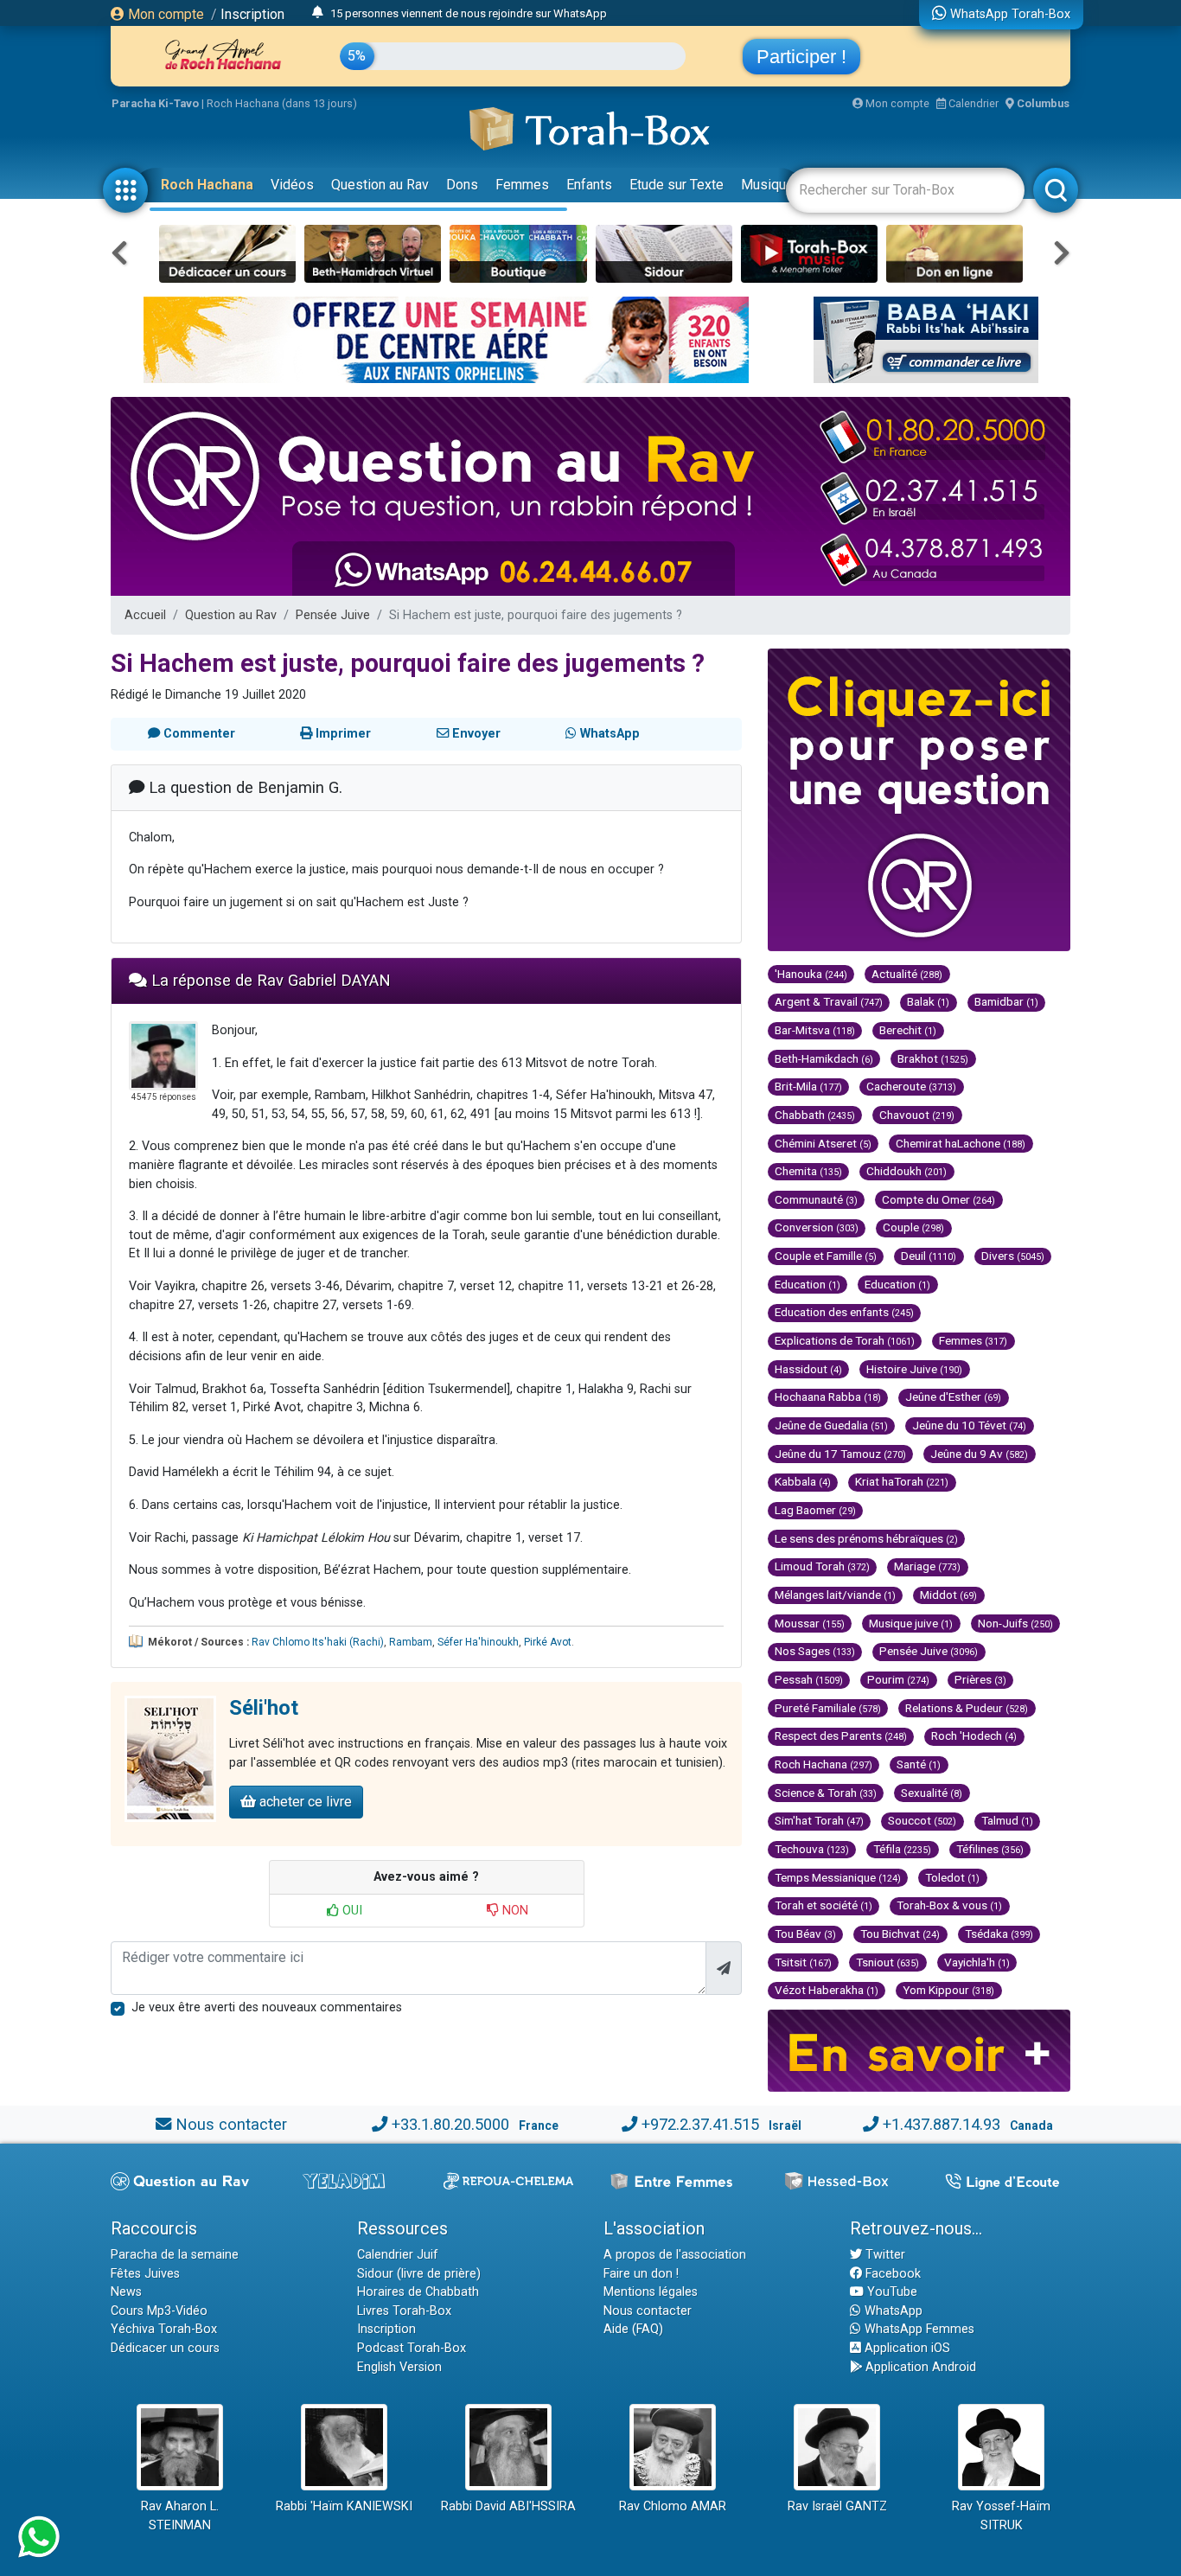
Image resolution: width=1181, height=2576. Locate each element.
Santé (919, 1764)
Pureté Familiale (828, 1708)
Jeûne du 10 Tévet (969, 1425)
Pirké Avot (548, 1642)
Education (808, 1284)
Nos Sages (815, 1651)
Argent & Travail (829, 1001)
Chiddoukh (906, 1171)
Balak (928, 1001)
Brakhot (933, 1058)
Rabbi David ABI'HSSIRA (508, 2506)
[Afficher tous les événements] (318, 13)
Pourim (898, 1679)
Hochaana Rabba (828, 1397)
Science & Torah (826, 1793)
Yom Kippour (948, 1990)
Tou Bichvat (900, 1934)
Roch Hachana (207, 185)
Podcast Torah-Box (412, 2348)
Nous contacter (231, 2124)
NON (514, 1911)
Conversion (817, 1227)
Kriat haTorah (902, 1481)
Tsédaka (999, 1934)
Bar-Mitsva (815, 1030)
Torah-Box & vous (949, 1905)
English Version (399, 2367)
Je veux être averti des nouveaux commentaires (267, 2007)
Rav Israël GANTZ (837, 2506)
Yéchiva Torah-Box (164, 2329)
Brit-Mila (808, 1086)
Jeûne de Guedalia (831, 1425)
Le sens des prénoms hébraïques (866, 1538)
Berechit (908, 1030)
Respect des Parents (841, 1735)
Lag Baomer (815, 1510)
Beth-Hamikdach (824, 1058)
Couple (913, 1227)
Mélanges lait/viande (835, 1595)
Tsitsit (803, 1962)
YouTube (891, 2292)
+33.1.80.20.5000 (450, 2124)
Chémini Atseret (823, 1143)
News (126, 2292)
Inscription (252, 14)
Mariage (927, 1566)
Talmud (1007, 1820)
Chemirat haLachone (961, 1143)
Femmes (522, 185)
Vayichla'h (977, 1962)
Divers (1013, 1256)
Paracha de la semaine (175, 2255)
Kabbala (803, 1481)
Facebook (891, 2274)
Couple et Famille (826, 1256)
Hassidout (808, 1369)
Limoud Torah (822, 1566)
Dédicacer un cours (165, 2348)
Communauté (816, 1199)
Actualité (907, 974)
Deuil (929, 1256)
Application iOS (906, 2348)
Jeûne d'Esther (953, 1397)
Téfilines (990, 1849)
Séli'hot (264, 1708)
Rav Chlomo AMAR (673, 2506)
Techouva (812, 1849)
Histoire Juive (914, 1369)
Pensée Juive (333, 615)
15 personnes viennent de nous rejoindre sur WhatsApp (469, 13)
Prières (980, 1679)
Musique (767, 185)
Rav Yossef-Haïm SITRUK (1001, 2516)
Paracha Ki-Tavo (155, 103)
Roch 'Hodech (974, 1735)
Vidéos (292, 185)
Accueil (145, 615)
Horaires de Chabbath (418, 2292)
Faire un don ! (641, 2274)
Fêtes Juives (145, 2274)
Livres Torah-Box (404, 2311)
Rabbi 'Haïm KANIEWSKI (344, 2506)
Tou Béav (805, 1934)
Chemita (808, 1171)
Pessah (809, 1679)
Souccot (922, 1820)
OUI (351, 1911)
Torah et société (824, 1905)
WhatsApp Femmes (918, 2329)
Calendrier (972, 103)
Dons (462, 185)
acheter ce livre (304, 1802)
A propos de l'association (675, 2255)
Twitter (884, 2255)
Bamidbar (1006, 1001)
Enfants (589, 185)
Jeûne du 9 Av (979, 1454)
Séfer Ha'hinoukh (478, 1642)
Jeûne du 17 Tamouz (840, 1454)
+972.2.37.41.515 (700, 2124)
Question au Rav (380, 185)
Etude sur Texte (677, 185)
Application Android (919, 2367)
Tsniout (887, 1962)
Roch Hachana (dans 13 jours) (282, 103)
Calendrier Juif (398, 2255)
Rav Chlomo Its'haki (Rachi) (318, 1642)
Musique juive (911, 1623)
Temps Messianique (838, 1877)
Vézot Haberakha (827, 1990)
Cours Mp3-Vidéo (159, 2311)
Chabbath (815, 1115)
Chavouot (917, 1115)
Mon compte (164, 14)
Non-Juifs (1015, 1623)
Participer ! (801, 57)
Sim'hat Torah (819, 1820)
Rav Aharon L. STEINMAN (180, 2516)
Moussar (810, 1623)
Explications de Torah (845, 1340)
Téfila (902, 1849)
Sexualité (932, 1793)
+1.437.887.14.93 (942, 2124)
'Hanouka (811, 974)
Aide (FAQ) (633, 2329)
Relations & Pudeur (967, 1708)
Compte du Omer (938, 1199)
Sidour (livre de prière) (419, 2274)
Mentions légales (651, 2292)
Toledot (952, 1877)
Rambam (411, 1642)
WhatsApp (892, 2311)
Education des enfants (844, 1312)
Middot (948, 1595)
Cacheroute (911, 1086)
